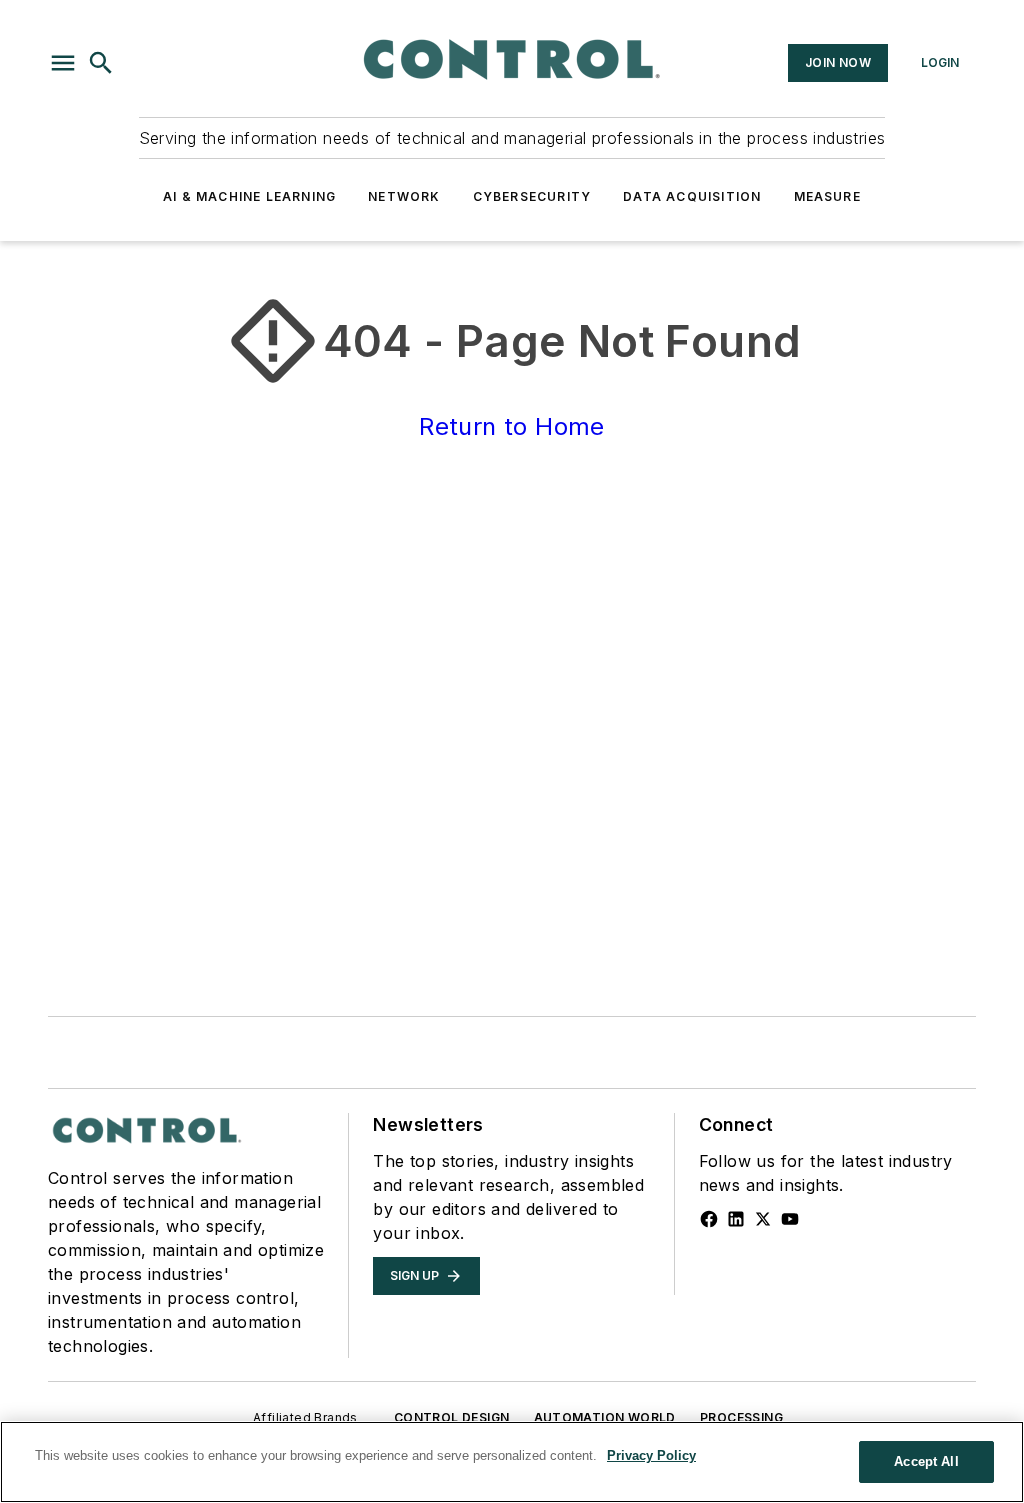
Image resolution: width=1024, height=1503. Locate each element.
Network (404, 196)
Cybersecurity (532, 196)
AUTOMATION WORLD (605, 1417)
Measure (827, 196)
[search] (101, 63)
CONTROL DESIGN (452, 1417)
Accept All (926, 1461)
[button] (63, 63)
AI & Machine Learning (249, 196)
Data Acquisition (692, 196)
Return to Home (512, 426)
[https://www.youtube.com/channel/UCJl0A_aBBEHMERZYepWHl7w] (790, 1219)
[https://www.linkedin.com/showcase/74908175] (736, 1219)
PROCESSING (741, 1417)
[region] (512, 1462)
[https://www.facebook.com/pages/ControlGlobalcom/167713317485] (709, 1219)
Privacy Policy (651, 1455)
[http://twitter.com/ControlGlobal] (763, 1219)
